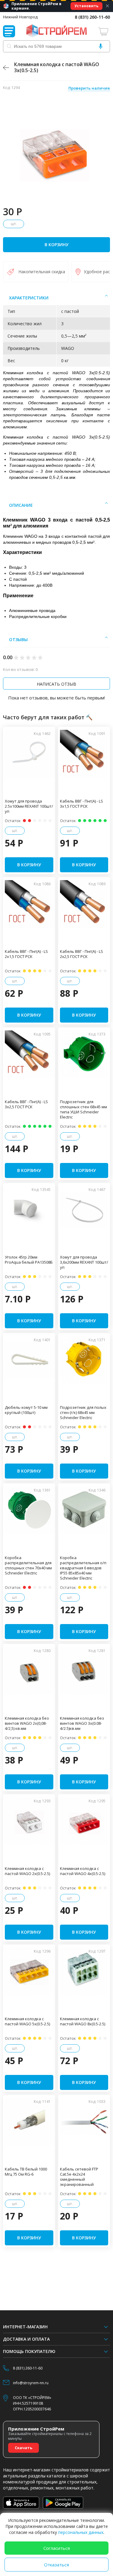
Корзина (104, 31)
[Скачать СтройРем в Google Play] (63, 2503)
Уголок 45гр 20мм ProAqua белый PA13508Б (29, 1260)
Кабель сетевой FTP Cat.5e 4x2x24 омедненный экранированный (79, 2177)
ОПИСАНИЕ (21, 505)
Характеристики (29, 298)
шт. (14, 224)
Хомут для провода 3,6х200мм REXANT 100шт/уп (84, 1262)
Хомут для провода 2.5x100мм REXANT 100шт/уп (29, 806)
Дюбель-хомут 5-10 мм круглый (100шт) (26, 1410)
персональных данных (81, 2532)
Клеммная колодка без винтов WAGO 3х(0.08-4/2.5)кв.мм (82, 1723)
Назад (6, 68)
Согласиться (57, 2548)
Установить (86, 6)
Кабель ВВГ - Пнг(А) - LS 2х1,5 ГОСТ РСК (26, 954)
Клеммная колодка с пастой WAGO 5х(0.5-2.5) (27, 2021)
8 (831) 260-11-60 (92, 17)
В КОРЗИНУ (56, 245)
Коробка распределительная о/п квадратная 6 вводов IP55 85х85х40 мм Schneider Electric (83, 1568)
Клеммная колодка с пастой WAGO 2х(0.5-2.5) (27, 1871)
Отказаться (56, 2565)
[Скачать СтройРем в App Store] (21, 2503)
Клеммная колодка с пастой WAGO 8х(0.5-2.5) (83, 2021)
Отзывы (18, 639)
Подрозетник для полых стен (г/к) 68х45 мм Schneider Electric (83, 1413)
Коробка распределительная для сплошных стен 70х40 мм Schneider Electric (28, 1565)
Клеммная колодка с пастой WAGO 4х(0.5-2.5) (83, 1871)
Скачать (24, 2448)
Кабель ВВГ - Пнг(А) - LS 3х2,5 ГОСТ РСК (26, 1104)
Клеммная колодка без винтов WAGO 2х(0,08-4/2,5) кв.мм (27, 1723)
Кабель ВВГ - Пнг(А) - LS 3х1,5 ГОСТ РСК (82, 804)
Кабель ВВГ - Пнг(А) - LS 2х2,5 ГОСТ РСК (82, 954)
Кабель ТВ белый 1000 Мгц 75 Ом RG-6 (26, 2172)
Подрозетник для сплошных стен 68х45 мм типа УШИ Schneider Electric (83, 1109)
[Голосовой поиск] (101, 46)
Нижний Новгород (20, 17)
